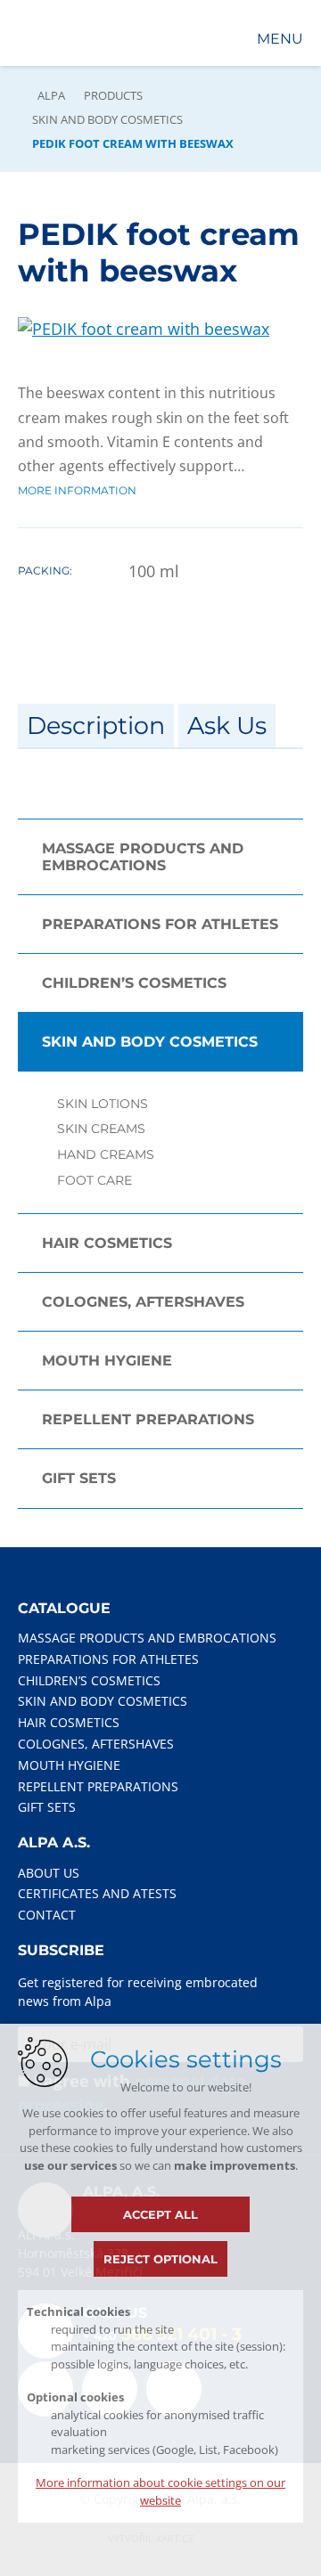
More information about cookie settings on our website (160, 2491)
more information (77, 490)
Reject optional (160, 2259)
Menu (280, 39)
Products (113, 95)
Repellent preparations (148, 1419)
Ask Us (227, 726)
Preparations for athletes (160, 924)
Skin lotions (103, 1104)
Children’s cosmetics (134, 983)
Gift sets (79, 1478)
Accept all (160, 2214)
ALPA (51, 95)
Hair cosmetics (107, 1243)
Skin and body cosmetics (107, 119)
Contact (47, 1915)
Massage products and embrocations (143, 857)
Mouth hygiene (107, 1361)
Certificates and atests (97, 1893)
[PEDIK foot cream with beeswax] (144, 329)
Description (96, 726)
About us (49, 1873)
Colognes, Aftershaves (143, 1302)
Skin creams (101, 1129)
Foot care (95, 1181)
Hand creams (106, 1155)
